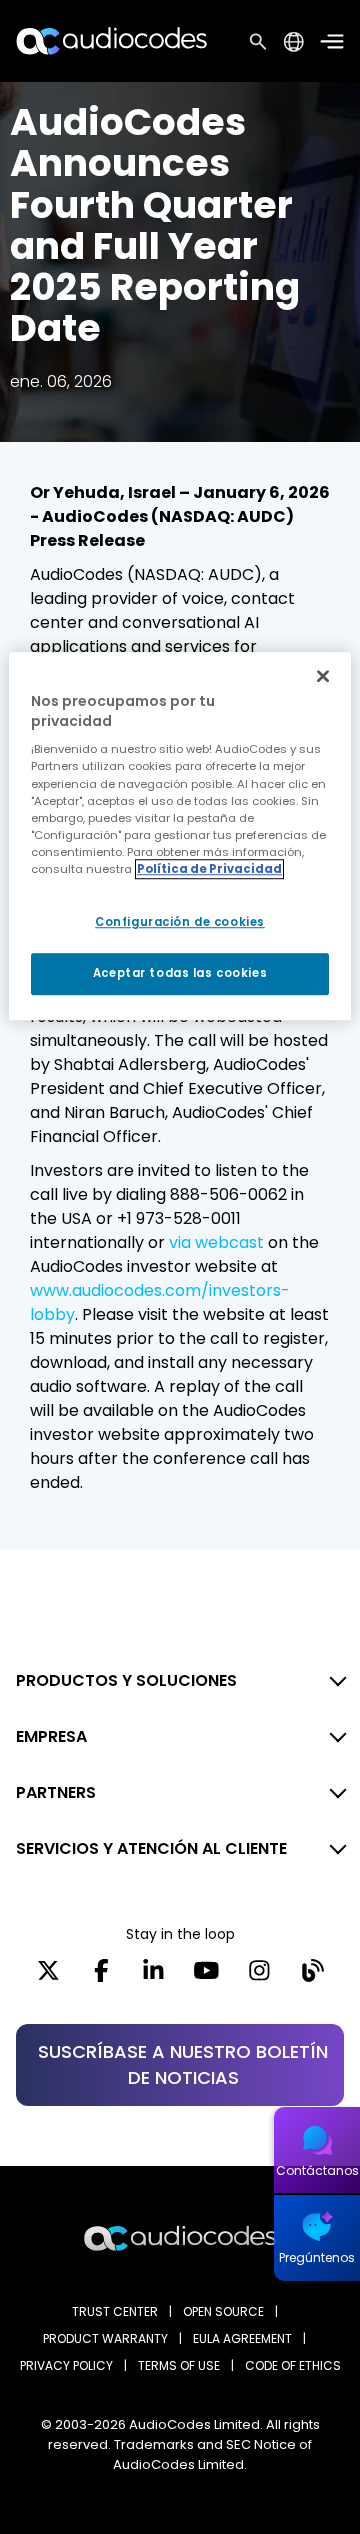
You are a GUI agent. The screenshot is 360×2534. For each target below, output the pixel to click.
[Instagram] (259, 1977)
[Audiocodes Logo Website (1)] (112, 40)
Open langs (293, 41)
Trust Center (115, 2311)
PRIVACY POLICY (66, 2365)
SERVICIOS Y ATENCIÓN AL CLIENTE (151, 1848)
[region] (180, 836)
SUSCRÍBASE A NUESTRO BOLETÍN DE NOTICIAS (183, 2064)
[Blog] (312, 1977)
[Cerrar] (323, 676)
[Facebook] (101, 1977)
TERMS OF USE (179, 2365)
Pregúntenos (317, 2257)
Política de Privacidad (209, 869)
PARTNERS (56, 1792)
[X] (48, 1977)
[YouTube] (206, 1977)
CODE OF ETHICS (293, 2365)
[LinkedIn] (153, 1977)
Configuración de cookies (180, 922)
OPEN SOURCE (223, 2311)
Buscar (258, 41)
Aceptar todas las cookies (180, 973)
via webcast (216, 1242)
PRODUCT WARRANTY (105, 2338)
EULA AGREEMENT (242, 2338)
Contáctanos (317, 2170)
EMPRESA (51, 1736)
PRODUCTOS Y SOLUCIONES (126, 1680)
